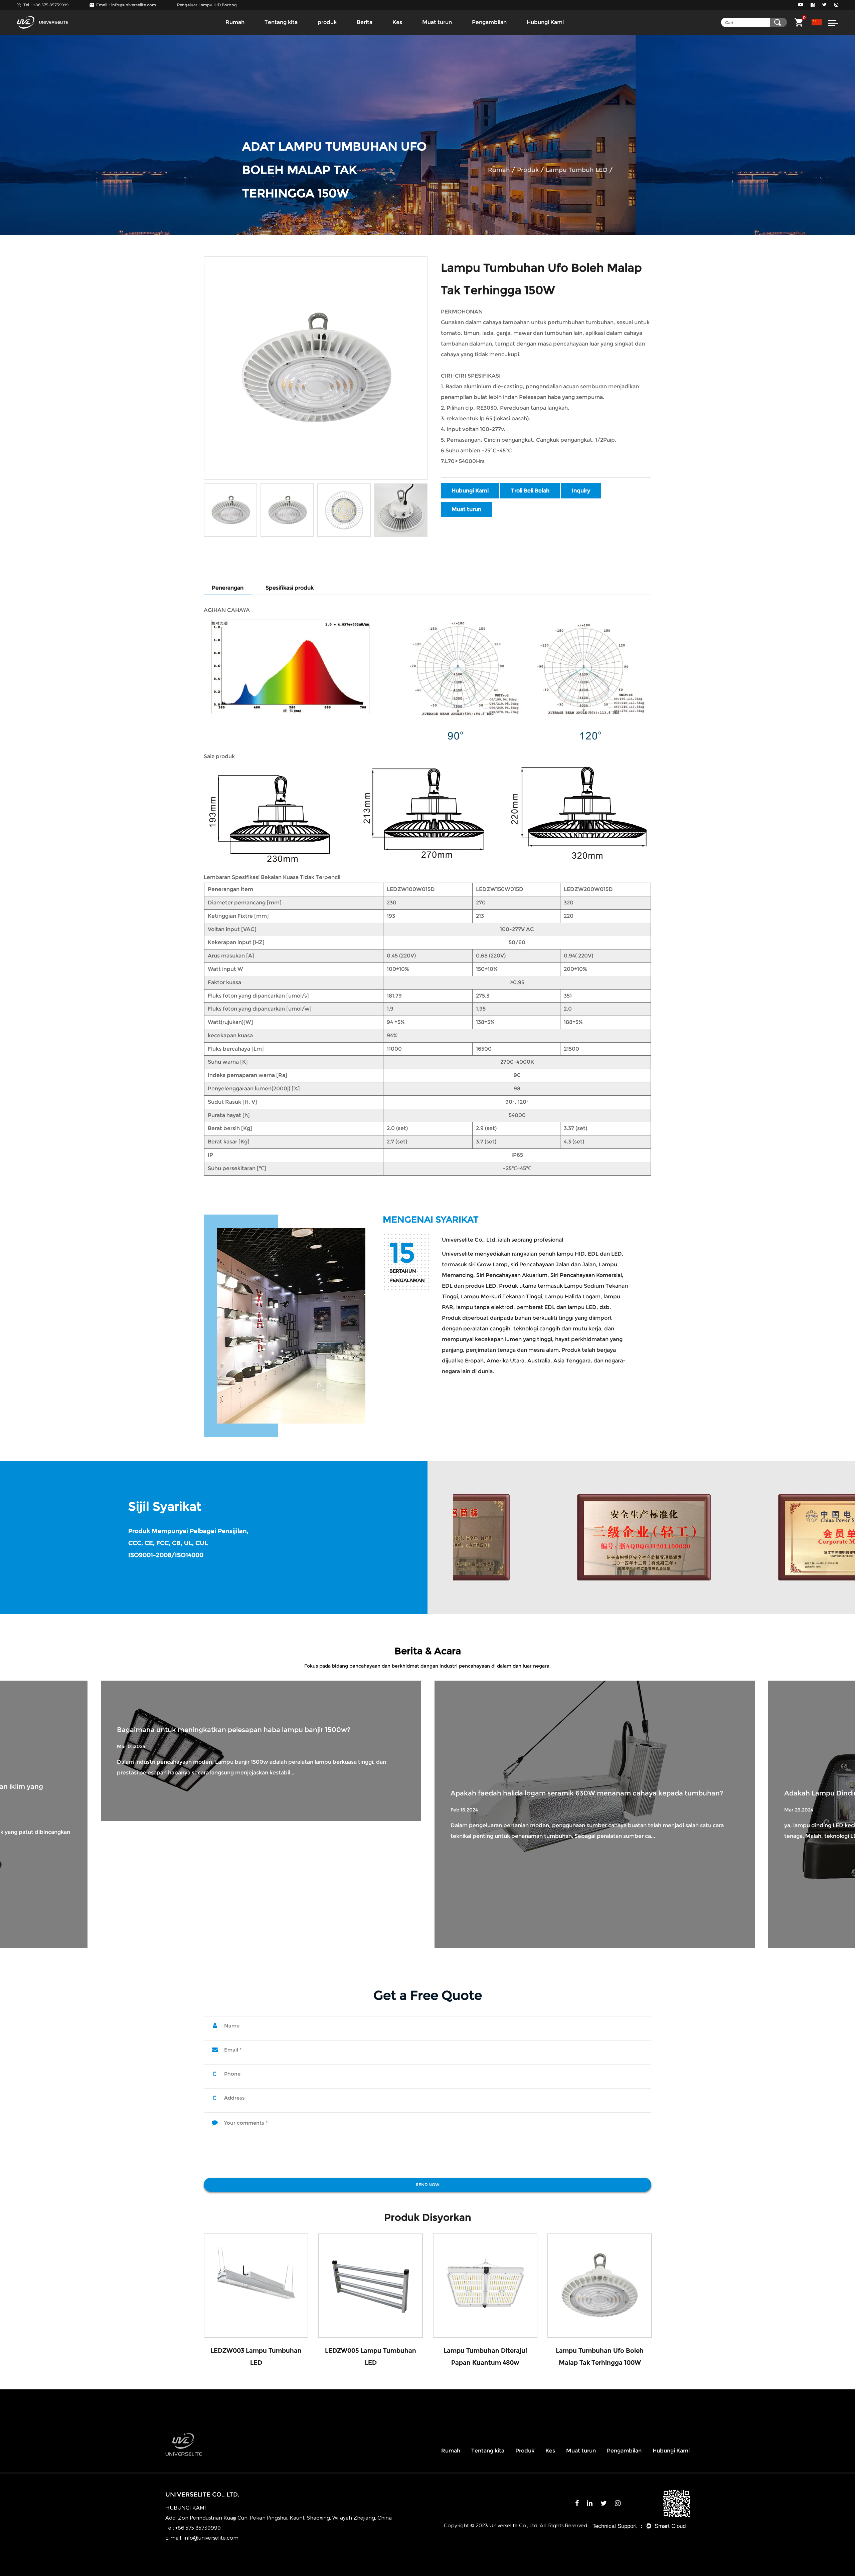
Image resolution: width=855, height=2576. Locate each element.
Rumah (235, 22)
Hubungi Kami (545, 22)
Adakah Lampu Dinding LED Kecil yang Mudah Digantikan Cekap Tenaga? (239, 1793)
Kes (397, 22)
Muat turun (437, 22)
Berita (365, 22)
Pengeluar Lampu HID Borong (207, 5)
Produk (525, 2451)
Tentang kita (281, 22)
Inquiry (581, 491)
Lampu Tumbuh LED (577, 170)
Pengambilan (489, 22)
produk (327, 22)
